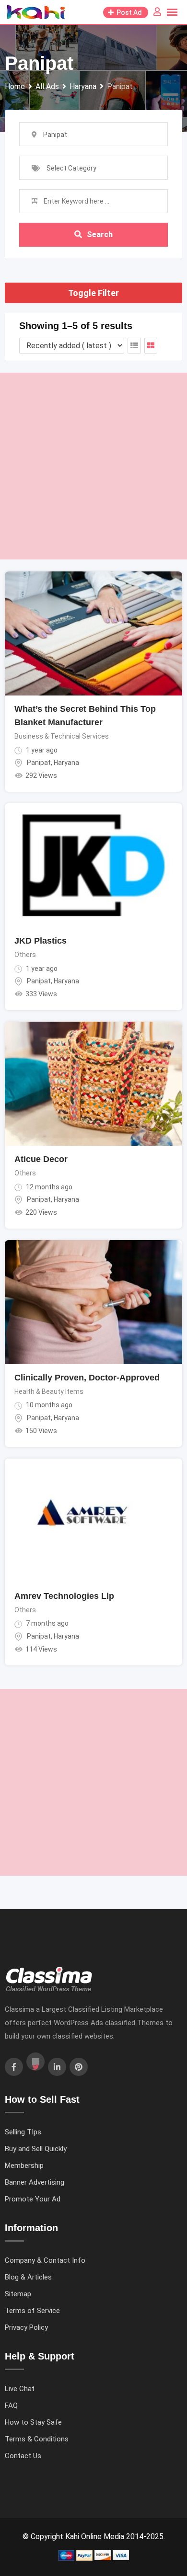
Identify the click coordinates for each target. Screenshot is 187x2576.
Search (100, 234)
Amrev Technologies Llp (64, 1596)
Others (25, 955)
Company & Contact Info (45, 2260)
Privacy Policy (26, 2327)
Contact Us (23, 2456)
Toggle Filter (93, 293)
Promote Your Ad (33, 2199)
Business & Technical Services (62, 736)
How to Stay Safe (33, 2422)
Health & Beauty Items (49, 1391)
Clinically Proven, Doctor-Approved (87, 1378)
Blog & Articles (28, 2277)
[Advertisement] (93, 466)
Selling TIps (23, 2132)
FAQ (11, 2405)
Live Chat (20, 2389)
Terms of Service (32, 2311)
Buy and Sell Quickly (36, 2149)
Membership (24, 2166)
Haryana (66, 763)
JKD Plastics (41, 941)
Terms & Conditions (37, 2439)
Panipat (39, 763)
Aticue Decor (41, 1159)
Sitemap (18, 2294)
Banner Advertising (35, 2182)
